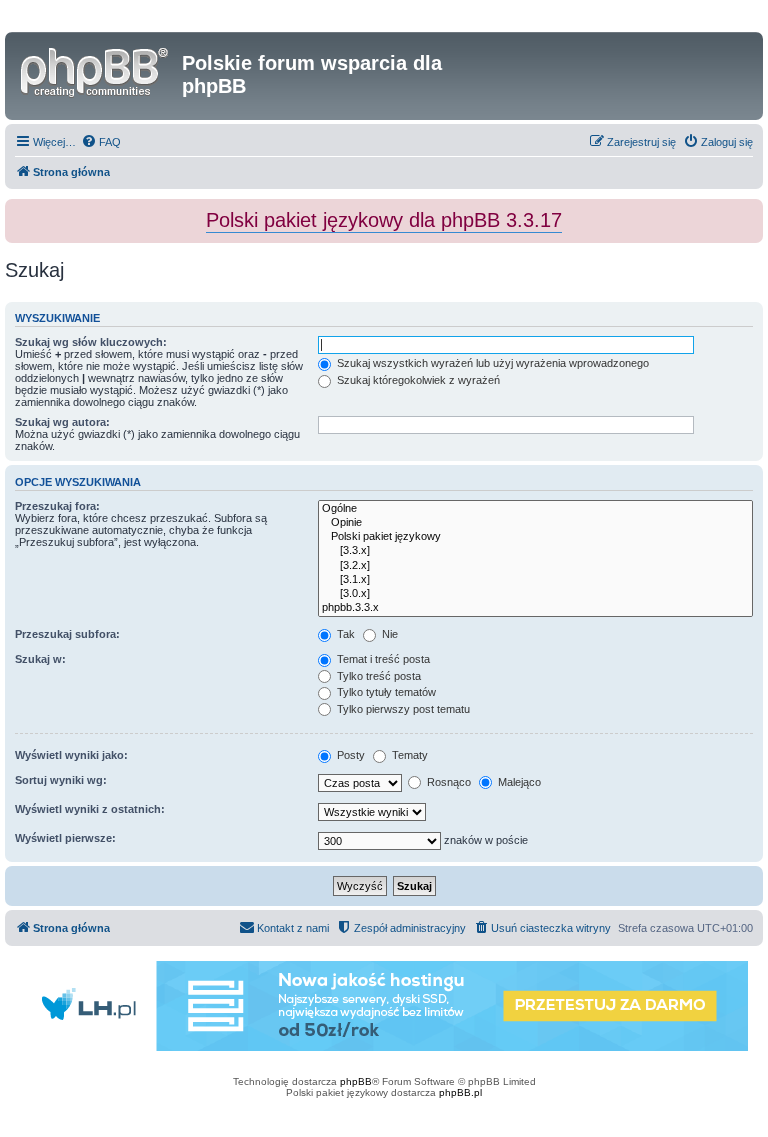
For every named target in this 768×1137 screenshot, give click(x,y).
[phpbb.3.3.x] (535, 608)
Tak (344, 634)
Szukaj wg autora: (62, 422)
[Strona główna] (96, 69)
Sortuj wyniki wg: (61, 780)
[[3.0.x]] (535, 594)
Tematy (408, 755)
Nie (388, 634)
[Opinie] (535, 523)
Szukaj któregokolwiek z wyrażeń (417, 380)
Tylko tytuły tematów (385, 692)
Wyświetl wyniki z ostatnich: (90, 809)
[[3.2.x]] (535, 566)
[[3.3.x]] (535, 551)
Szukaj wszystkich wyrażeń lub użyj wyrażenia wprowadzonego (491, 363)
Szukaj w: (40, 659)
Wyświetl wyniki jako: (71, 755)
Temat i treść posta (382, 659)
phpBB (356, 1081)
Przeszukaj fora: (57, 506)
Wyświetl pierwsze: (65, 838)
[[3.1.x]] (535, 580)
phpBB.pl (460, 1092)
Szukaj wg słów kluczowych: (91, 342)
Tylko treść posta (377, 676)
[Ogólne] (535, 509)
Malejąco (518, 782)
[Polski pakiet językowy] (535, 537)
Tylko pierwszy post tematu (402, 709)
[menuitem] (101, 142)
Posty (349, 755)
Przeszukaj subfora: (67, 634)
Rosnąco (447, 782)
